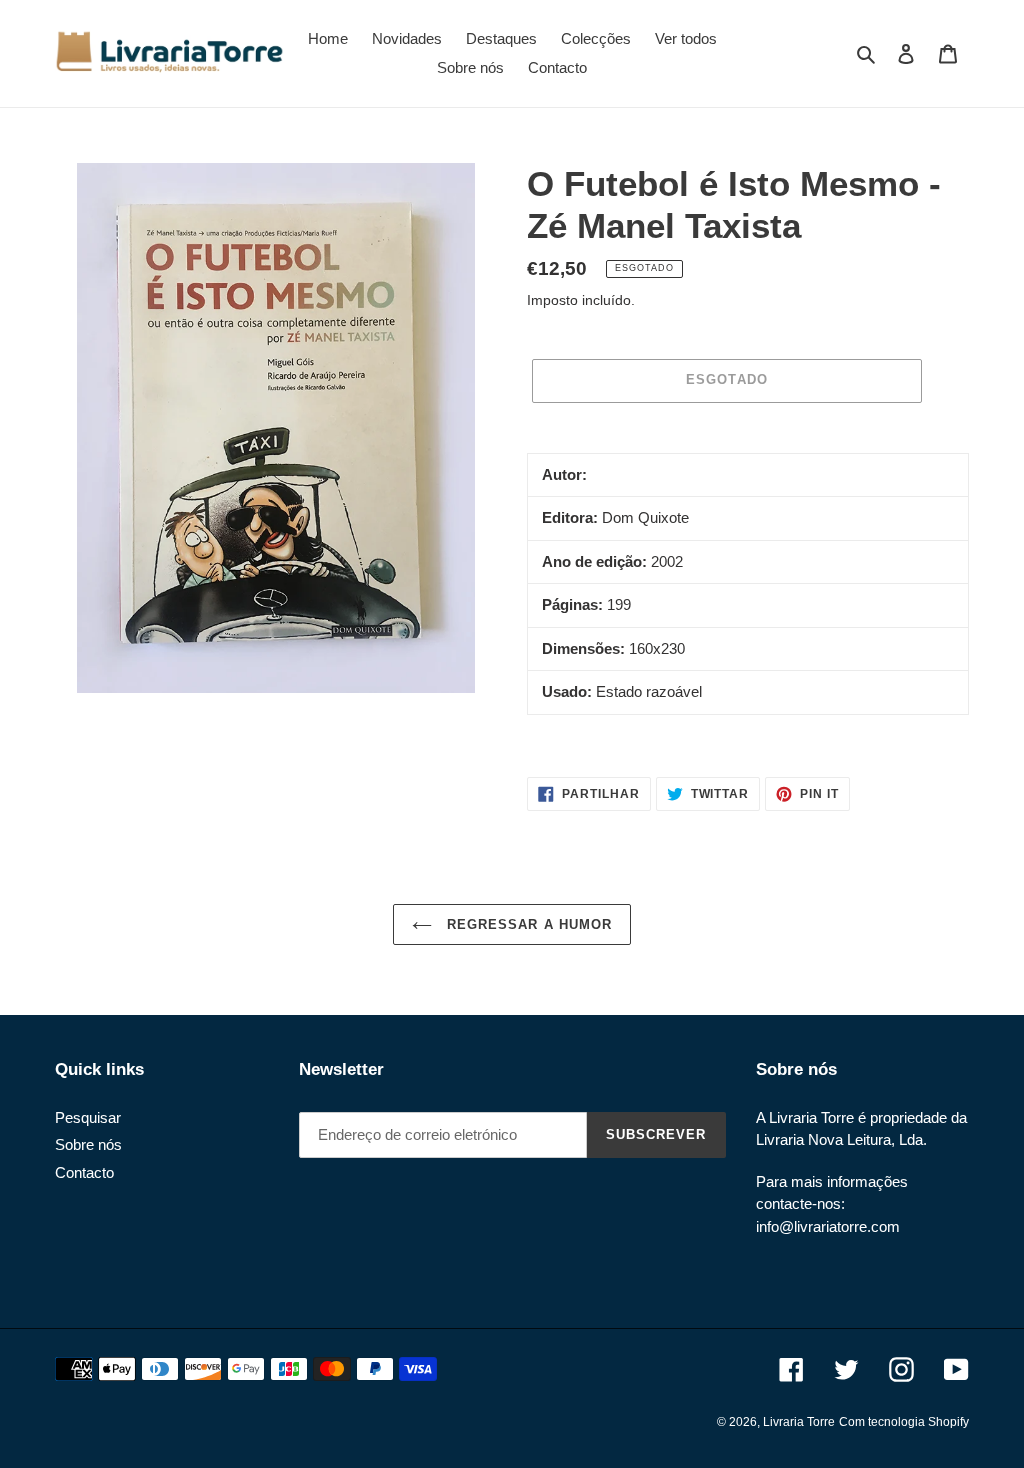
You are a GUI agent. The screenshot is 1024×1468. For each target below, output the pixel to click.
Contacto (84, 1172)
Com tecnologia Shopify (904, 1422)
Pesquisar (88, 1117)
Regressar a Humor (527, 924)
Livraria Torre (799, 1422)
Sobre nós (88, 1144)
